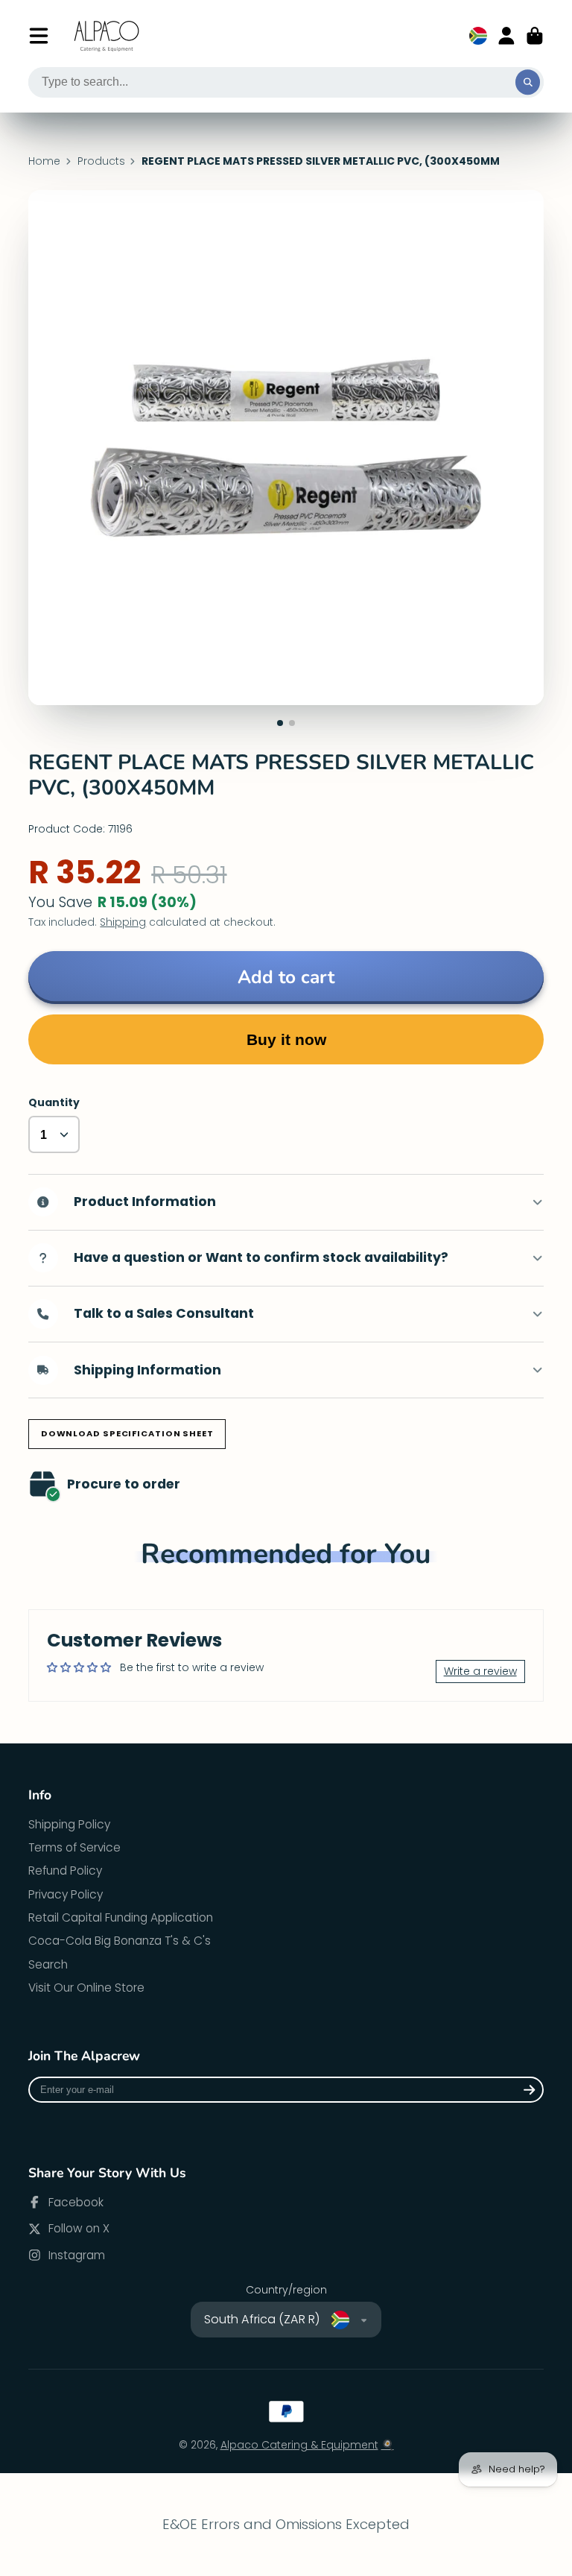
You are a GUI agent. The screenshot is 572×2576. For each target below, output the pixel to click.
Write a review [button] (480, 1671)
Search (48, 1964)
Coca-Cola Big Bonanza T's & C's (120, 1941)
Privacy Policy (66, 1894)
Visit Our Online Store (86, 1988)
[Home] (107, 36)
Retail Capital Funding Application (121, 1917)
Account (506, 36)
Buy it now (286, 1039)
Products (101, 161)
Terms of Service (74, 1847)
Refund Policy (65, 1871)
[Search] (528, 83)
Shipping (123, 922)
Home (44, 161)
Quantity (54, 1103)
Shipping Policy (69, 1824)
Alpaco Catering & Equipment (299, 2445)
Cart (535, 36)
